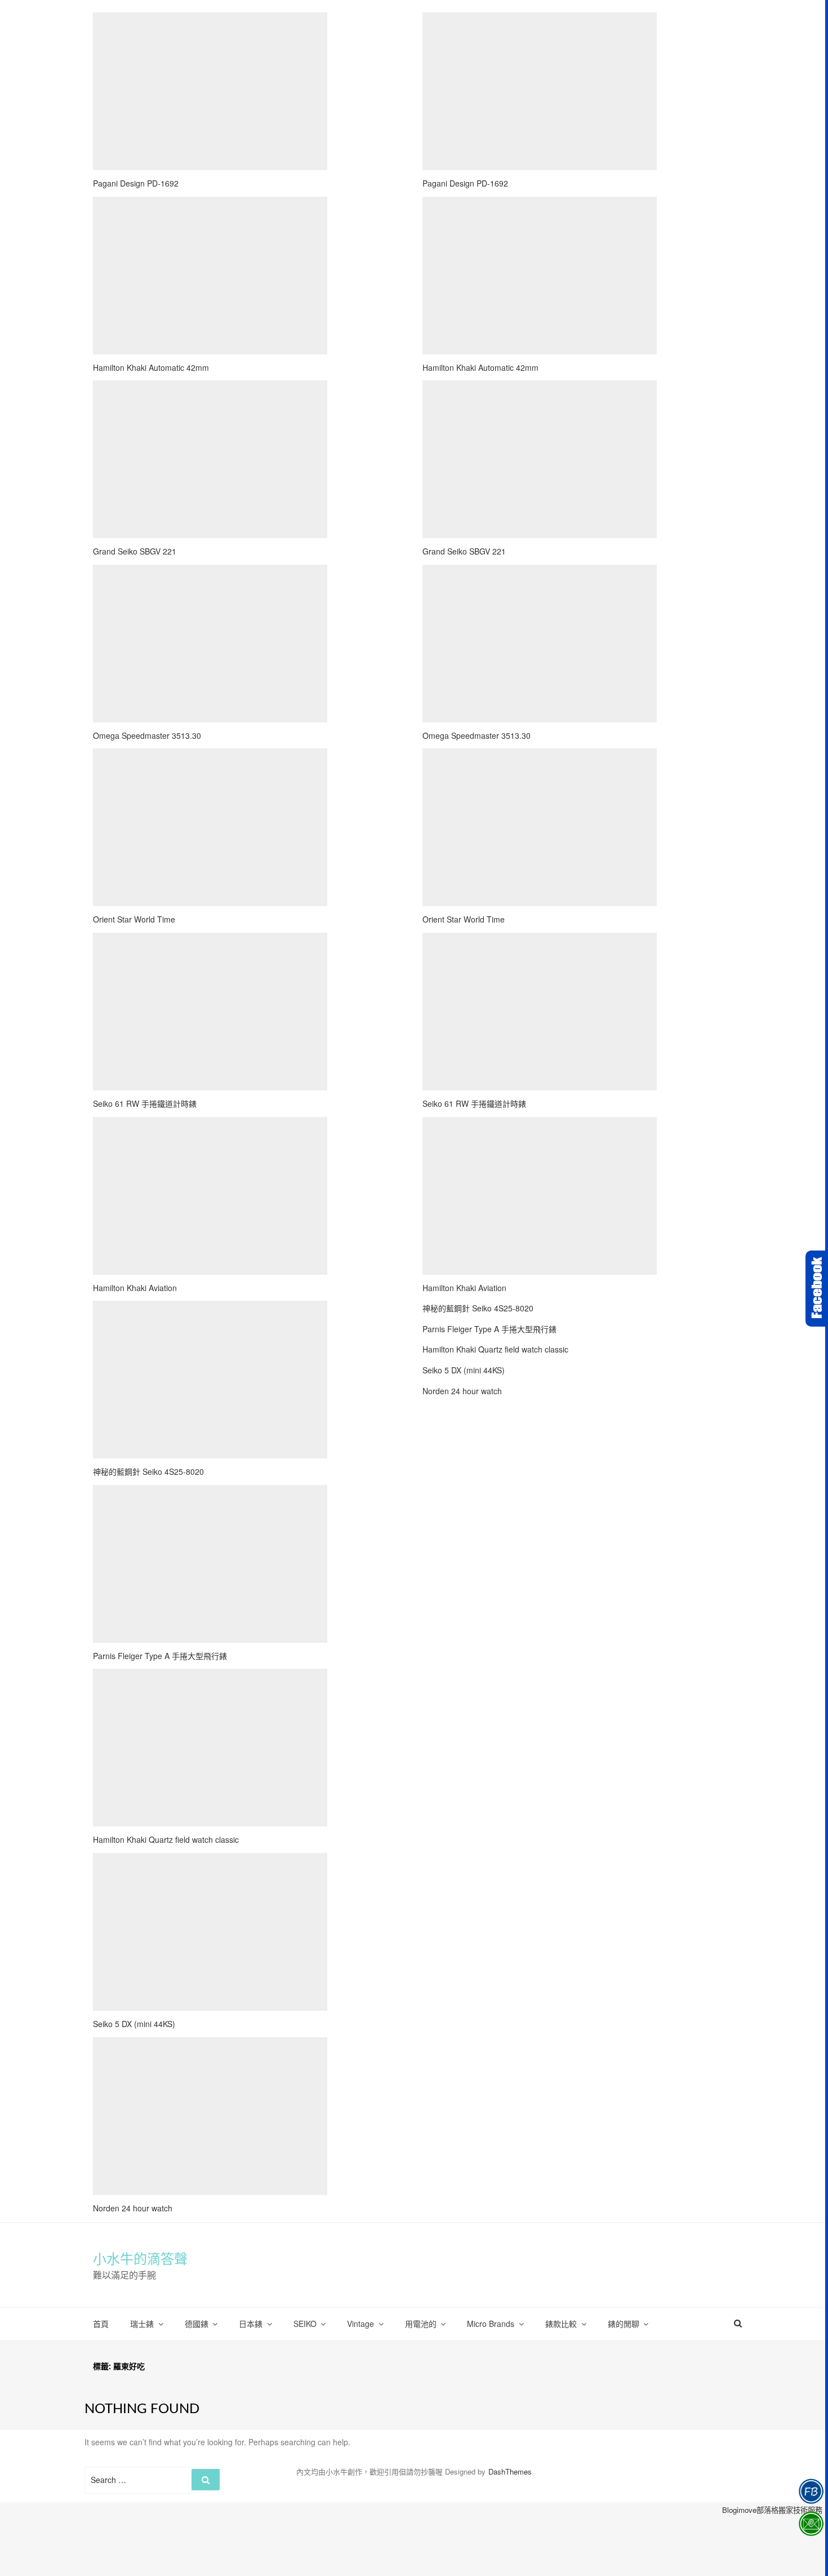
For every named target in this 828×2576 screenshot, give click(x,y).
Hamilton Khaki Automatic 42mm (151, 367)
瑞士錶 (142, 2324)
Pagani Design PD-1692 (136, 183)
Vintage (360, 2324)
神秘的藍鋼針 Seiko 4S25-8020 (148, 1471)
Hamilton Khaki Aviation (135, 1288)
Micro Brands (491, 2324)
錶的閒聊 (624, 2324)
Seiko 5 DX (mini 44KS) (134, 2024)
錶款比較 (561, 2324)
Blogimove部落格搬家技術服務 (772, 2510)
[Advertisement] (210, 91)
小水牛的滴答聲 (140, 2259)
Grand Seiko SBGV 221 (135, 551)
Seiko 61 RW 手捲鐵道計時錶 (145, 1103)
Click (817, 1289)
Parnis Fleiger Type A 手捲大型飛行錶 (160, 1656)
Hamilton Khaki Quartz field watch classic (166, 1839)
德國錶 (197, 2324)
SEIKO (305, 2324)
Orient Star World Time (134, 919)
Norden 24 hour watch (133, 2208)
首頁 (101, 2324)
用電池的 (421, 2324)
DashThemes (510, 2471)
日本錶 (251, 2324)
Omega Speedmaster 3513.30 (147, 735)
